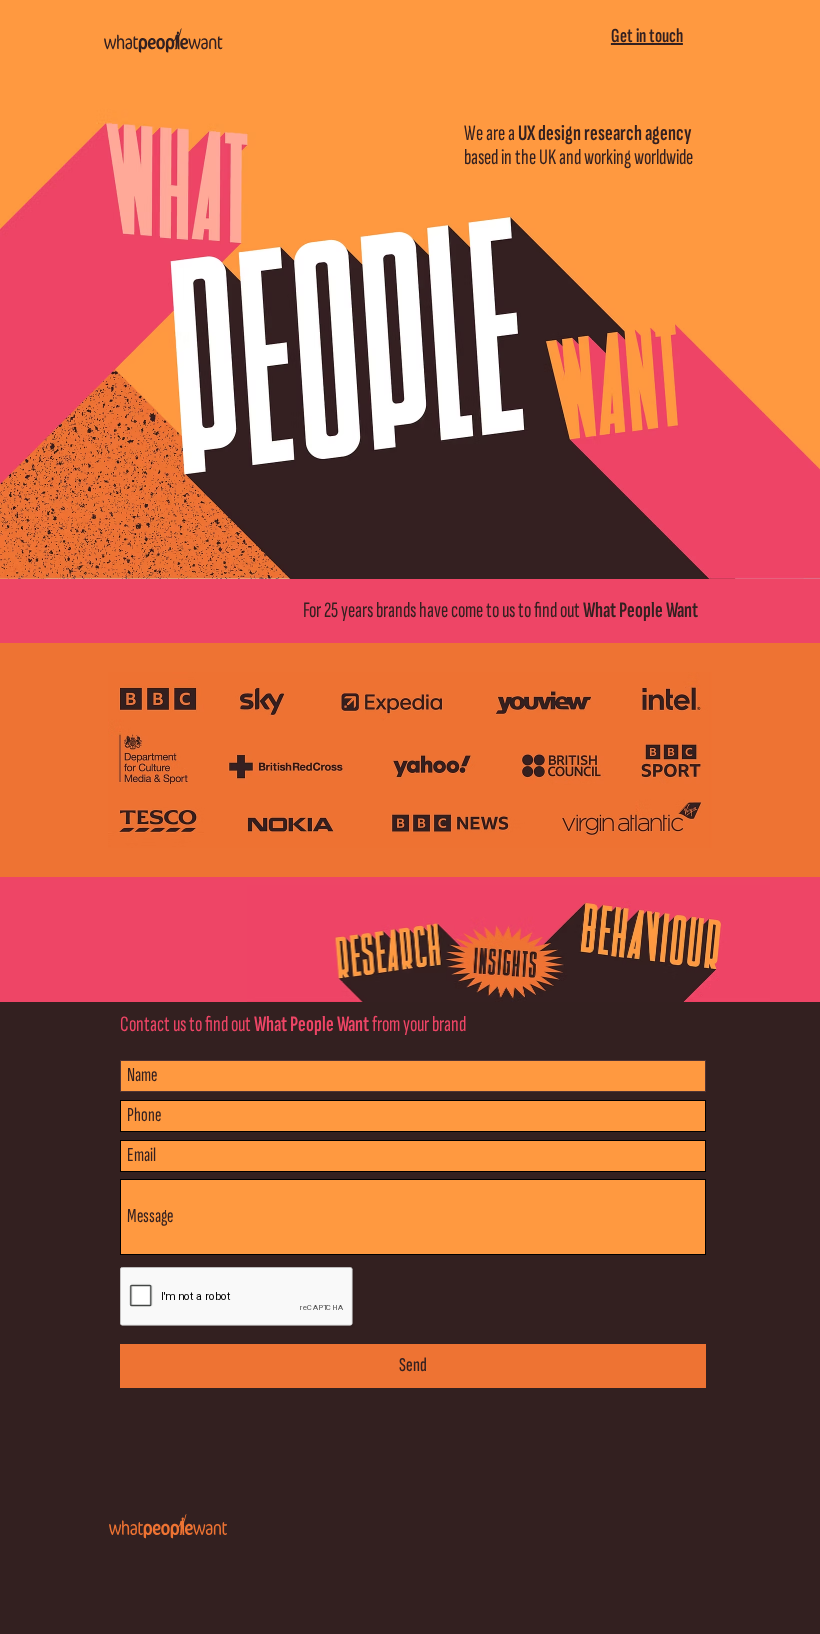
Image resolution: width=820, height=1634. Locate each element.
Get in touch (647, 36)
